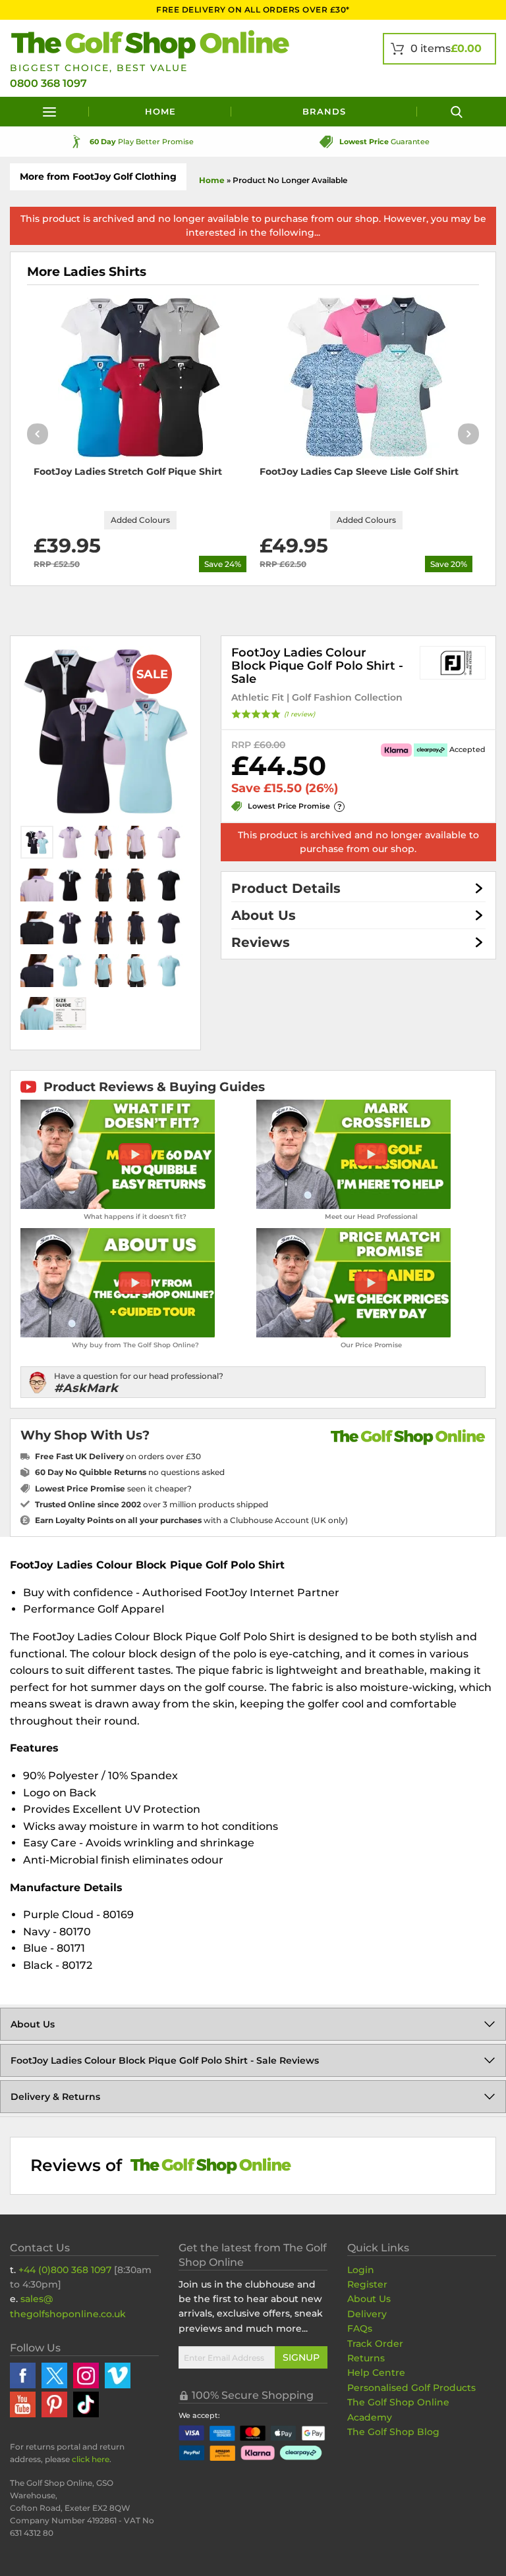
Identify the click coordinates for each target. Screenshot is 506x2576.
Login (361, 2270)
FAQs (360, 2328)
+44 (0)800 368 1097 (65, 2270)
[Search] (457, 112)
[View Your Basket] (439, 49)
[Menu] (49, 112)
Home (160, 111)
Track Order (375, 2344)
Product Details (286, 888)
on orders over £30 (118, 1456)
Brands (324, 111)
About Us (264, 915)
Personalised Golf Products (411, 2388)
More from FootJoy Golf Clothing (98, 176)
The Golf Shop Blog (393, 2432)
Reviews (261, 942)
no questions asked (130, 1472)
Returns (366, 2358)
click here (91, 2459)
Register (367, 2284)
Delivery (367, 2314)
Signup (301, 2357)
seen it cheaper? (113, 1489)
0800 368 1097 (48, 83)
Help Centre (376, 2373)
